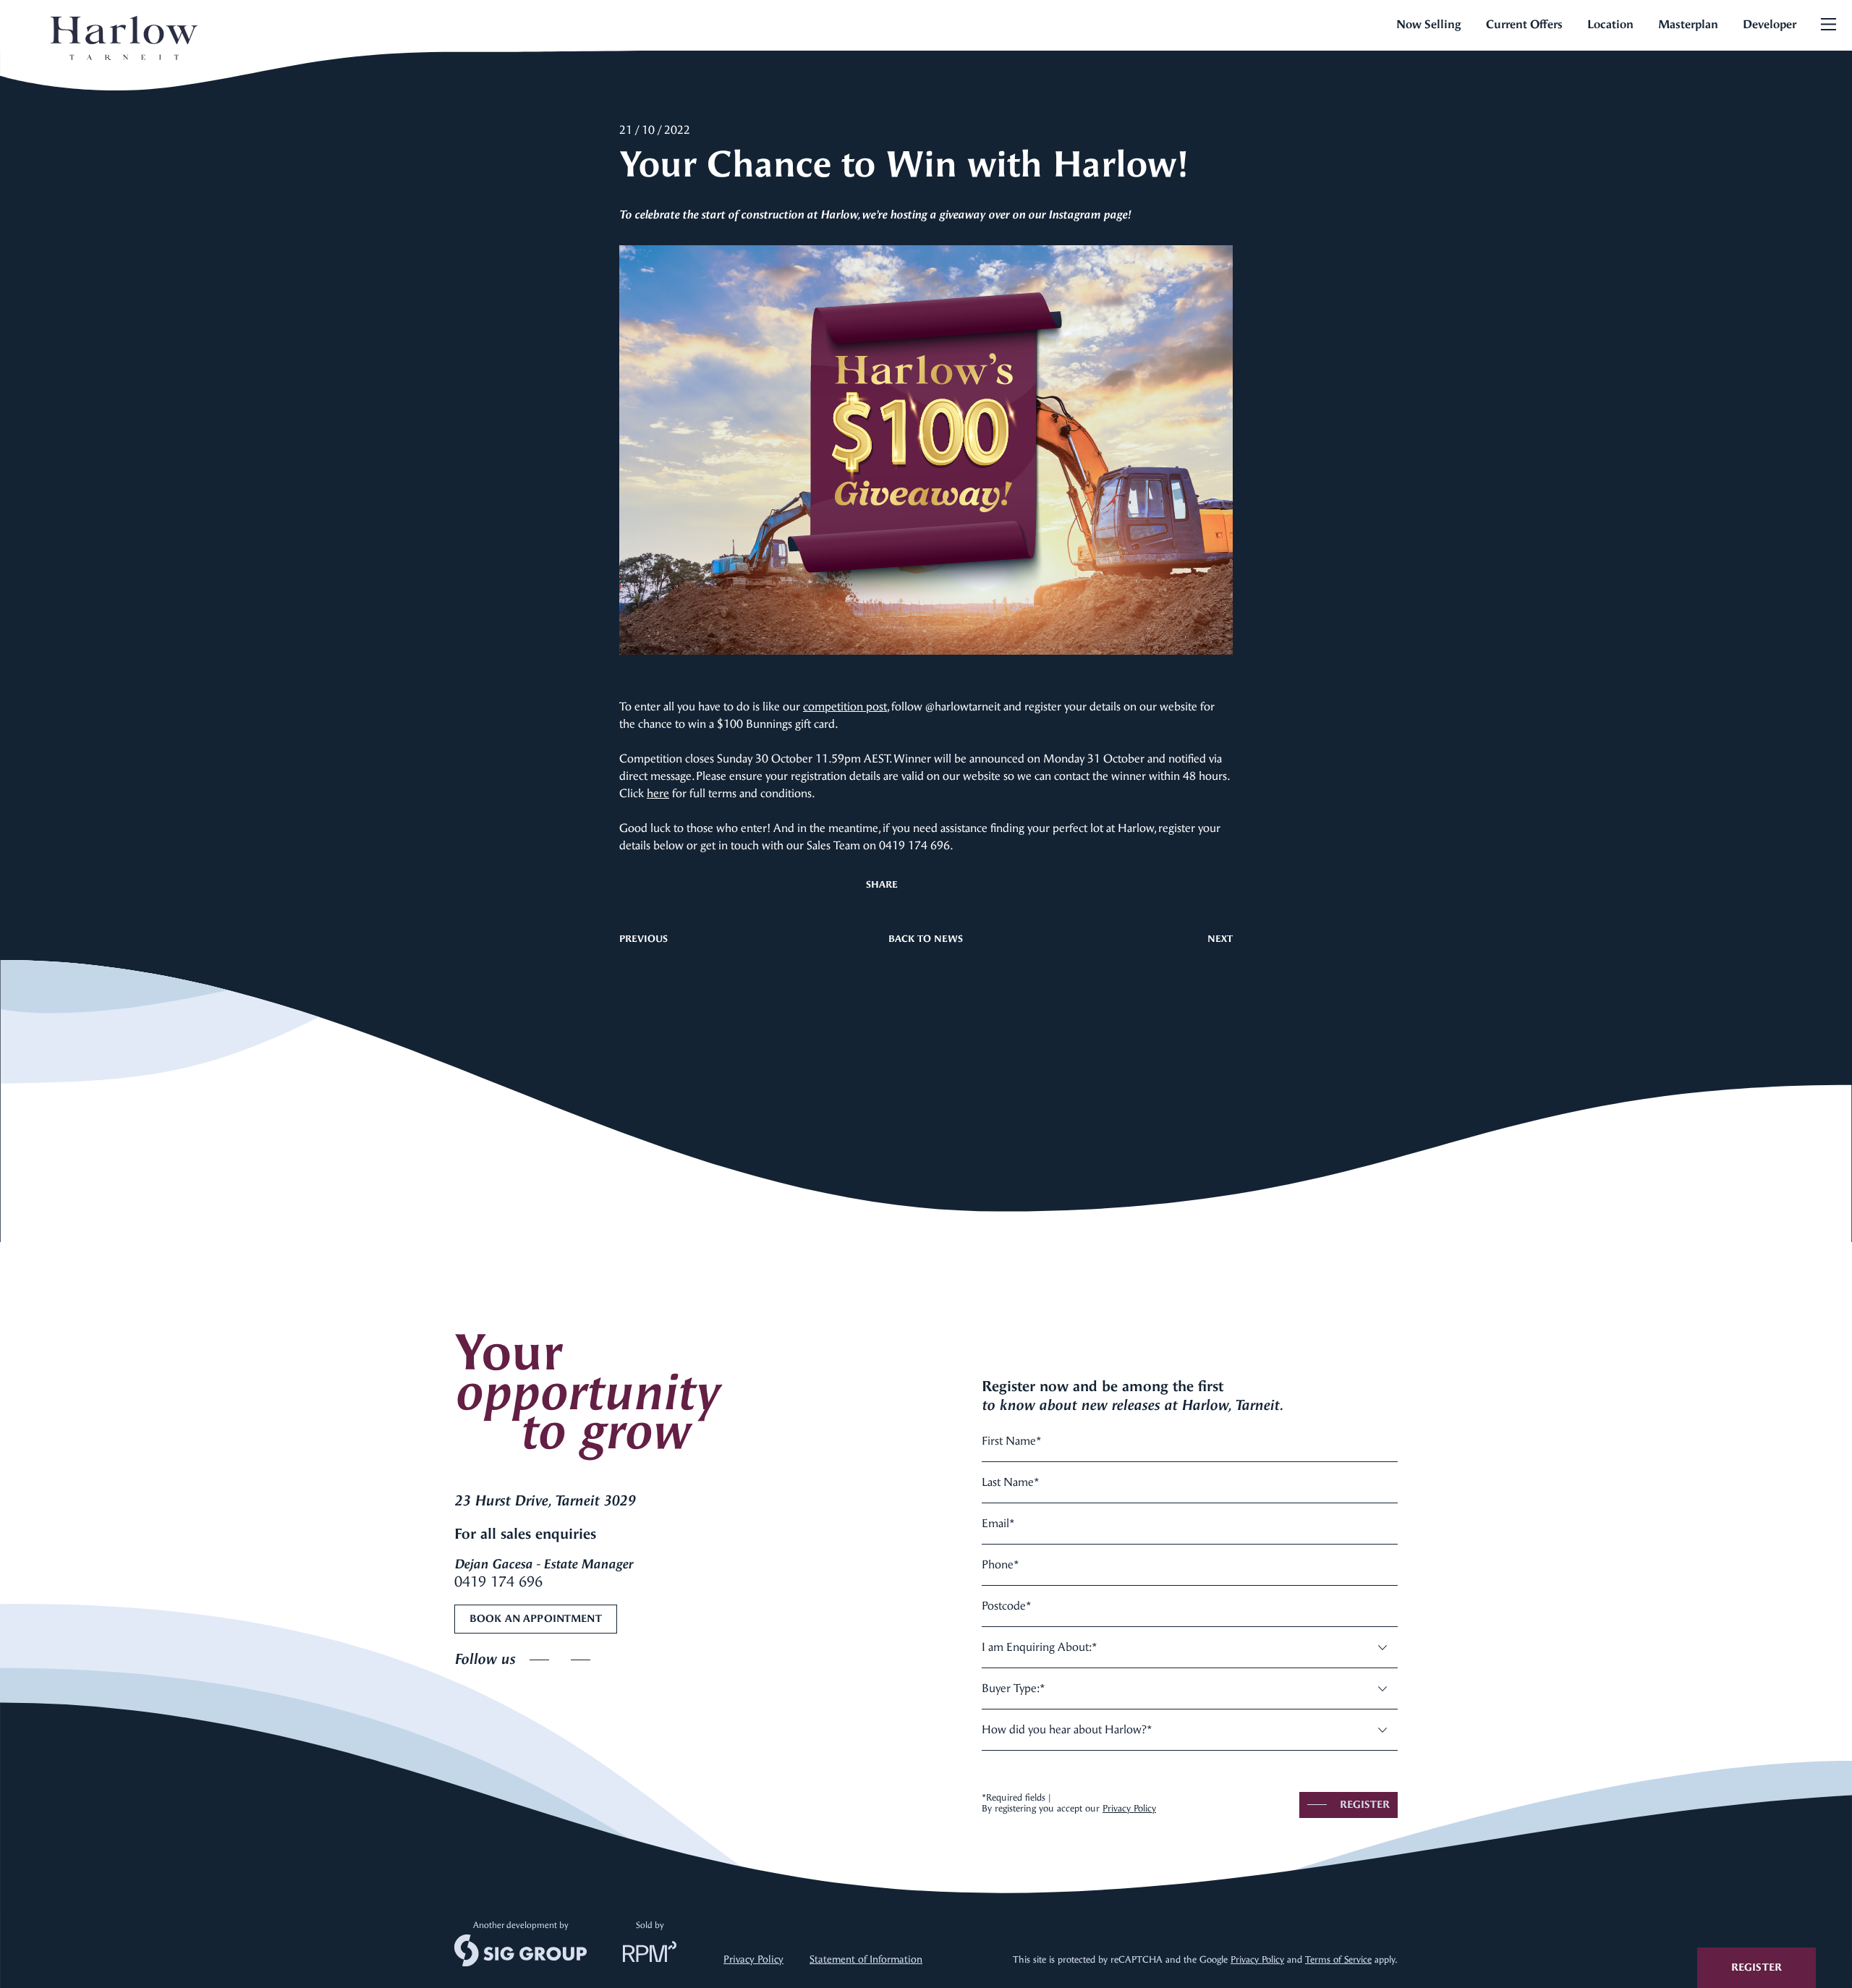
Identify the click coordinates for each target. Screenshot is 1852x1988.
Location (1610, 24)
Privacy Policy (1129, 1808)
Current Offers (1524, 24)
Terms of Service (1338, 1959)
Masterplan (1688, 24)
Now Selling (1429, 24)
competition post (845, 706)
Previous (643, 939)
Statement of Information (866, 1959)
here (658, 793)
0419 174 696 (498, 1582)
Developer (1770, 24)
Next (1220, 939)
